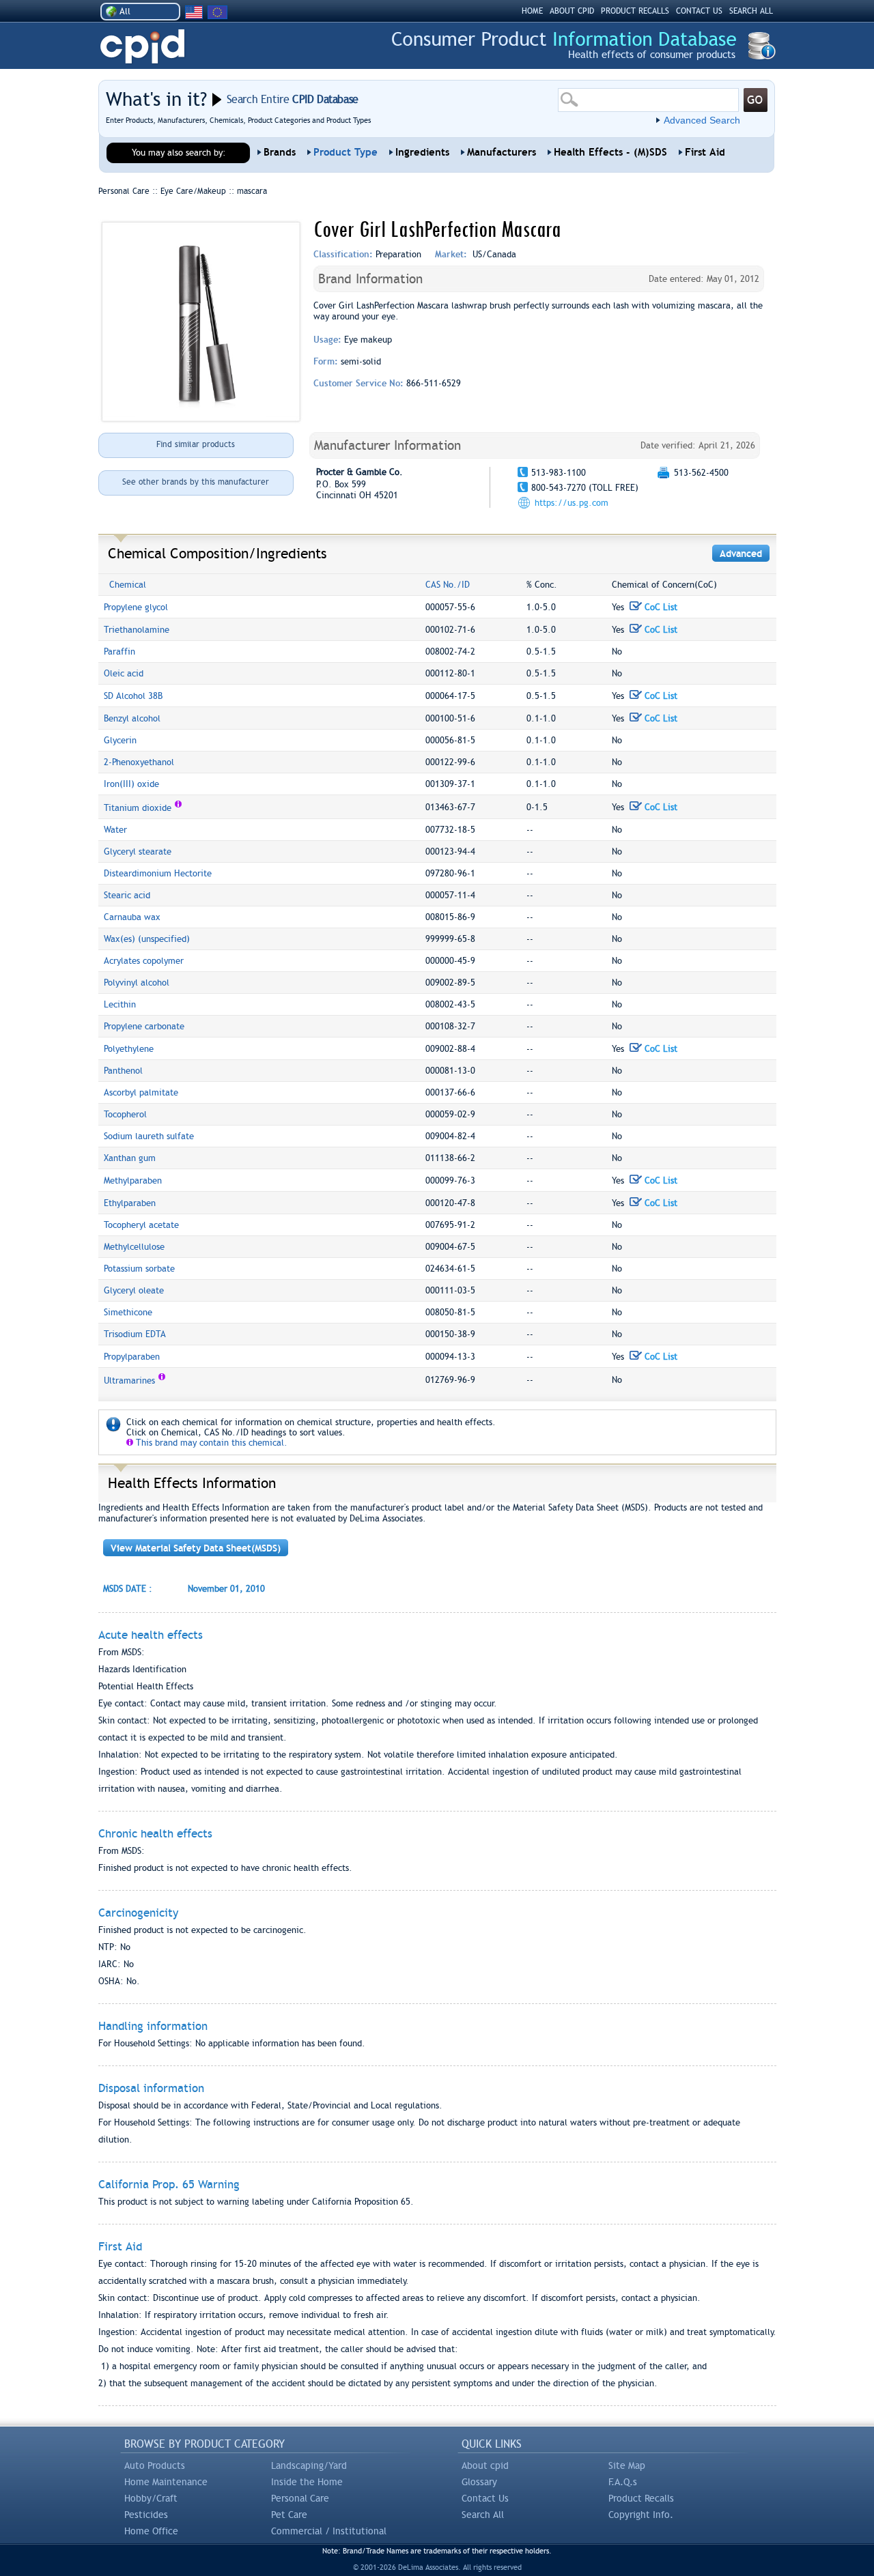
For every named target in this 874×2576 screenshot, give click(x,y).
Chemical (128, 585)
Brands (280, 152)
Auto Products (155, 2465)
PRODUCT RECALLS (635, 11)
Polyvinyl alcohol (137, 983)
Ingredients (422, 152)
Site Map (627, 2465)
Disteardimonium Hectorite (158, 873)
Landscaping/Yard (309, 2465)
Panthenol (123, 1071)
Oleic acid (124, 673)
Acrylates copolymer (144, 961)
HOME (532, 11)
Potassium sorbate (139, 1269)
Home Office (151, 2531)
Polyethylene (129, 1049)
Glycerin (120, 740)
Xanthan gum (130, 1158)
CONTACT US (699, 11)
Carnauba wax (132, 917)
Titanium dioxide (138, 808)
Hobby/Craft (151, 2498)
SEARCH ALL (751, 11)
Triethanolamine (137, 630)
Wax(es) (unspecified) (147, 939)
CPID (142, 47)
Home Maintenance (166, 2482)
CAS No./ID (448, 585)
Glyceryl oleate (134, 1290)
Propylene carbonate (144, 1026)
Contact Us (485, 2498)
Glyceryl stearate (138, 851)
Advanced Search (702, 120)
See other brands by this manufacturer (196, 482)
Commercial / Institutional (329, 2531)
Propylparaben (132, 1357)
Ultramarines (129, 1380)
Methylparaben (133, 1180)
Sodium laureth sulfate (149, 1136)
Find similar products (196, 444)
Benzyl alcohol (132, 718)
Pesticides (146, 2515)
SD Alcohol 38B (133, 696)
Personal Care (300, 2498)
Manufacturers (502, 152)
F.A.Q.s (623, 2482)
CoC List (660, 607)
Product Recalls (641, 2498)
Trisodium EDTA (135, 1334)
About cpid (485, 2465)
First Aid (705, 152)
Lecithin (120, 1004)
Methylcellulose (134, 1247)
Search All (483, 2515)
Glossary (479, 2482)
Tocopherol (125, 1114)
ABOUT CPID (572, 11)
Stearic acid (127, 895)
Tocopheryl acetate (141, 1225)
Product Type (346, 152)
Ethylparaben (130, 1203)
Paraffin (119, 652)
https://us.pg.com (572, 503)
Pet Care (289, 2515)
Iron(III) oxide (131, 784)
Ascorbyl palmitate (141, 1092)
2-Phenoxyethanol (139, 762)
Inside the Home (307, 2482)
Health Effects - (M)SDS (610, 152)
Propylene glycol (136, 607)
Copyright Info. (641, 2515)
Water (115, 830)
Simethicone (128, 1312)
